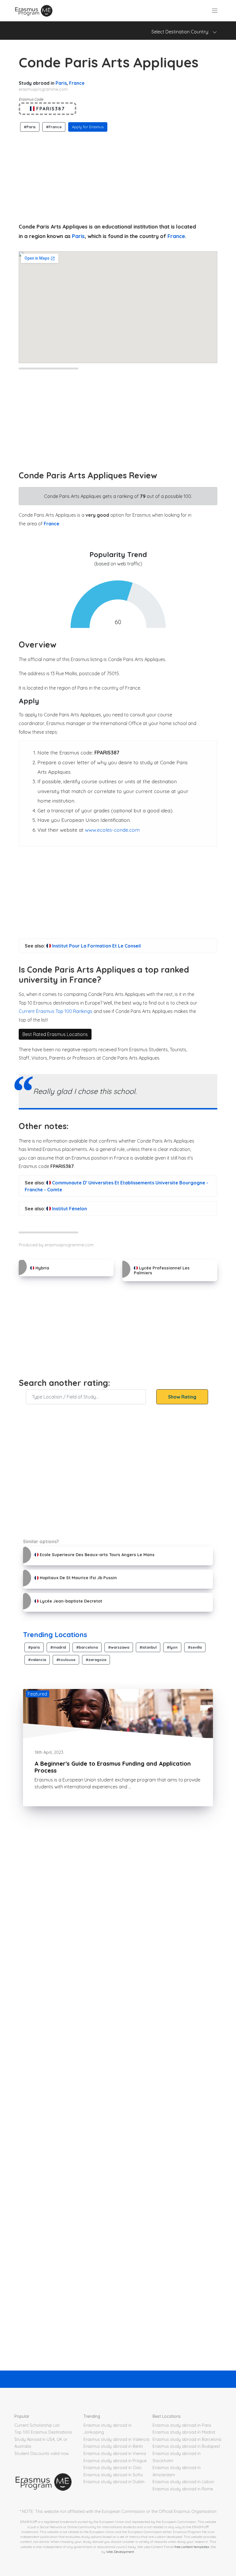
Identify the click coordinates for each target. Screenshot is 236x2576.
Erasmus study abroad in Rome (183, 2489)
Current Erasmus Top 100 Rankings (56, 1011)
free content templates (192, 2547)
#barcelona (87, 1647)
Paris (61, 83)
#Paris (30, 127)
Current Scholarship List (37, 2425)
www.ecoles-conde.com (112, 830)
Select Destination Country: (182, 32)
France (77, 83)
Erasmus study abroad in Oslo (113, 2468)
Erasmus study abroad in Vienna (115, 2454)
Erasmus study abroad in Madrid (184, 2432)
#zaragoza (96, 1660)
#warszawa (119, 1647)
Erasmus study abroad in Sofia (113, 2475)
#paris (34, 1647)
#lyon (172, 1647)
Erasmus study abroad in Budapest (186, 2446)
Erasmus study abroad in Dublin (114, 2482)
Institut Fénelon (69, 1209)
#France (54, 127)
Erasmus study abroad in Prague (115, 2461)
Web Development (120, 2552)
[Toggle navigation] (215, 11)
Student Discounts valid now (42, 2454)
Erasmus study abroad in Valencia (116, 2439)
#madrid (58, 1647)
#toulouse (66, 1660)
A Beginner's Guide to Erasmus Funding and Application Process (113, 1767)
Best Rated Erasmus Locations (55, 1034)
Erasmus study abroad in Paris (182, 2425)
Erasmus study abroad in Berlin (113, 2446)
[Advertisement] (118, 176)
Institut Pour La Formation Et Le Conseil (96, 946)
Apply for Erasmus (88, 127)
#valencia (37, 1660)
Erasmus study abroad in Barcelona (187, 2439)
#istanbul (148, 1647)
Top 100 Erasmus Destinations (43, 2432)
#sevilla (195, 1647)
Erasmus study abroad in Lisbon (183, 2482)
